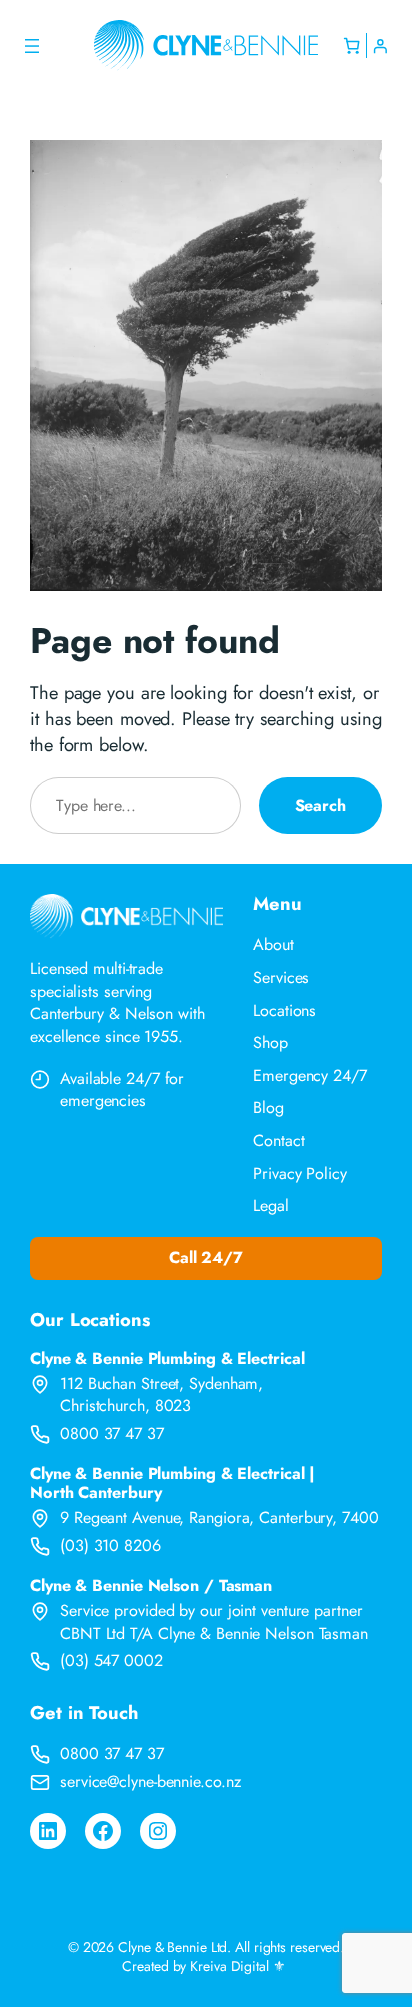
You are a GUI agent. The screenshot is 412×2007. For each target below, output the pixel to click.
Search (320, 805)
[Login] (379, 45)
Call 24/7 (206, 1257)
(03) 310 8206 (110, 1545)
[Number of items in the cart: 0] (351, 45)
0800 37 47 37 (112, 1433)
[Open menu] (32, 46)
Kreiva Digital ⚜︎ (237, 1966)
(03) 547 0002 (111, 1660)
